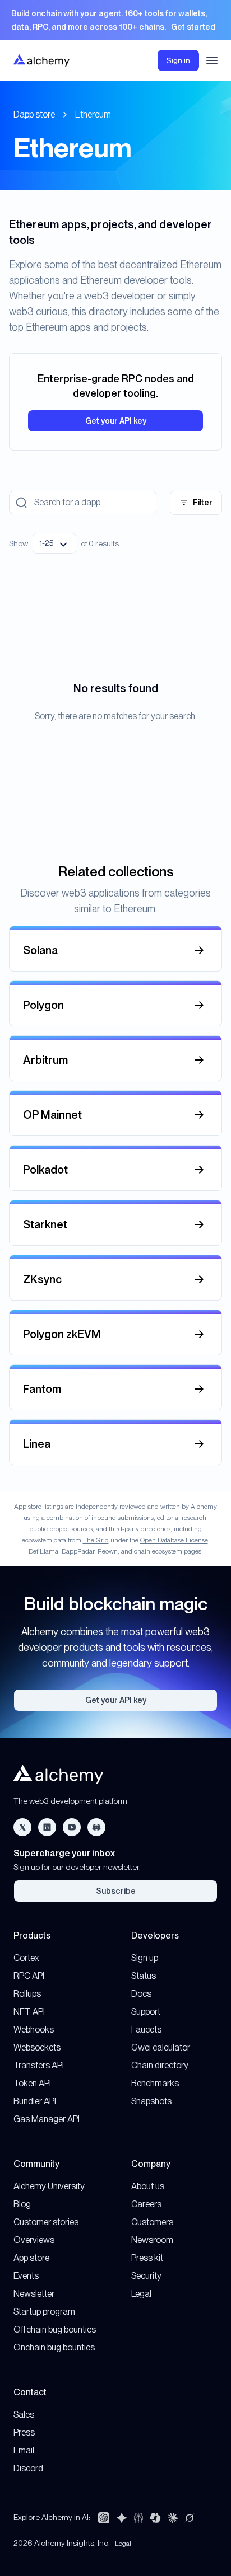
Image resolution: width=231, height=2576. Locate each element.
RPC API (29, 1976)
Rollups (27, 1994)
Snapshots (151, 2101)
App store (31, 2258)
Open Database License (174, 1540)
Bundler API (35, 2101)
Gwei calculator (161, 2047)
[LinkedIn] (47, 1827)
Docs (141, 1994)
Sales (24, 2415)
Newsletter (34, 2294)
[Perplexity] (138, 2518)
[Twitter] (22, 1827)
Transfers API (39, 2065)
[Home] (41, 60)
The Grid (96, 1540)
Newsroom (152, 2240)
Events (26, 2276)
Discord (28, 2468)
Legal (141, 2294)
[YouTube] (72, 1827)
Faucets (146, 2030)
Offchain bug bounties (55, 2329)
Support (146, 2012)
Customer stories (46, 2222)
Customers (152, 2222)
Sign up (145, 1958)
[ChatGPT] (104, 2518)
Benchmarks (155, 2083)
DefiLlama (43, 1551)
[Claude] (173, 2518)
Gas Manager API (47, 2119)
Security (146, 2276)
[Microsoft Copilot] (155, 2518)
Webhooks (34, 2030)
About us (148, 2186)
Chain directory (160, 2065)
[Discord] (96, 1827)
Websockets (37, 2047)
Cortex (26, 1958)
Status (144, 1976)
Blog (22, 2204)
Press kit (147, 2258)
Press (24, 2432)
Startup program (44, 2312)
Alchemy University (49, 2186)
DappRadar (78, 1551)
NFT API (29, 2012)
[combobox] (54, 543)
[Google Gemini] (122, 2518)
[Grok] (190, 2518)
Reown (108, 1551)
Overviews (34, 2240)
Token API (32, 2083)
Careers (146, 2204)
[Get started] (115, 20)
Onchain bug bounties (54, 2347)
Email (24, 2450)
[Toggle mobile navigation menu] (212, 60)
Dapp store (34, 114)
